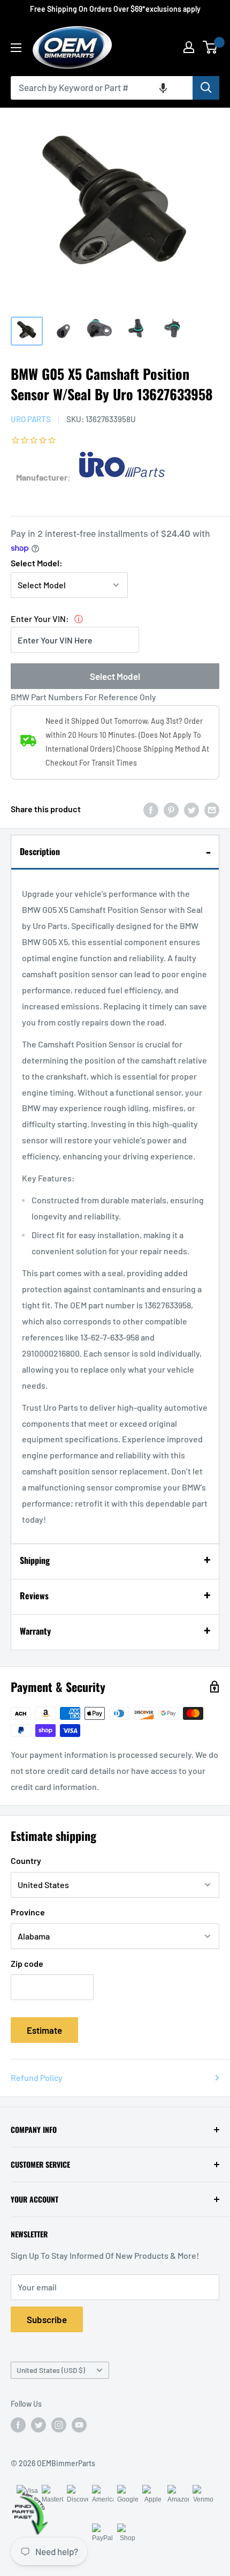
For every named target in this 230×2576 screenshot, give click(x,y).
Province (28, 1912)
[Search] (206, 88)
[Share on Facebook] (151, 809)
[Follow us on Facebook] (18, 2424)
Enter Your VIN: (40, 619)
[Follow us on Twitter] (39, 2424)
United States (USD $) (51, 2370)
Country (26, 1860)
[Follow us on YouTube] (79, 2424)
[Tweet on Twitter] (191, 809)
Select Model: (37, 563)
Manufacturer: (43, 477)
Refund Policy (37, 2077)
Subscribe (47, 2319)
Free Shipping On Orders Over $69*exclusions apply (115, 9)
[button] (163, 88)
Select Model (115, 676)
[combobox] (102, 88)
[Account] (189, 47)
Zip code (27, 1963)
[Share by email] (212, 809)
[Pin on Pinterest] (171, 809)
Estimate (44, 2030)
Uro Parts (31, 419)
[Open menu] (16, 48)
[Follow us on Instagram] (59, 2424)
